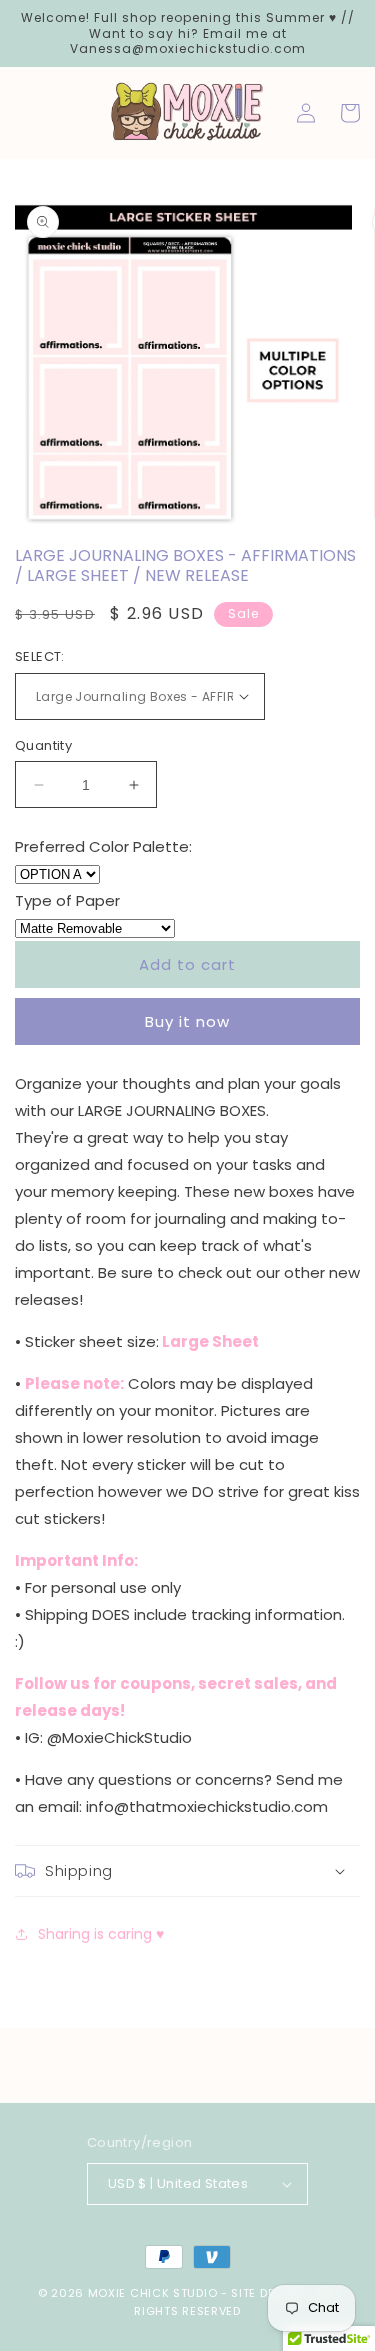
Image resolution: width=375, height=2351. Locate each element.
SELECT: (40, 656)
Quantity (43, 745)
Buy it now (187, 1021)
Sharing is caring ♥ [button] (101, 1934)
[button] (187, 1871)
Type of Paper (67, 900)
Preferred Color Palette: (103, 846)
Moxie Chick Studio (153, 2293)
